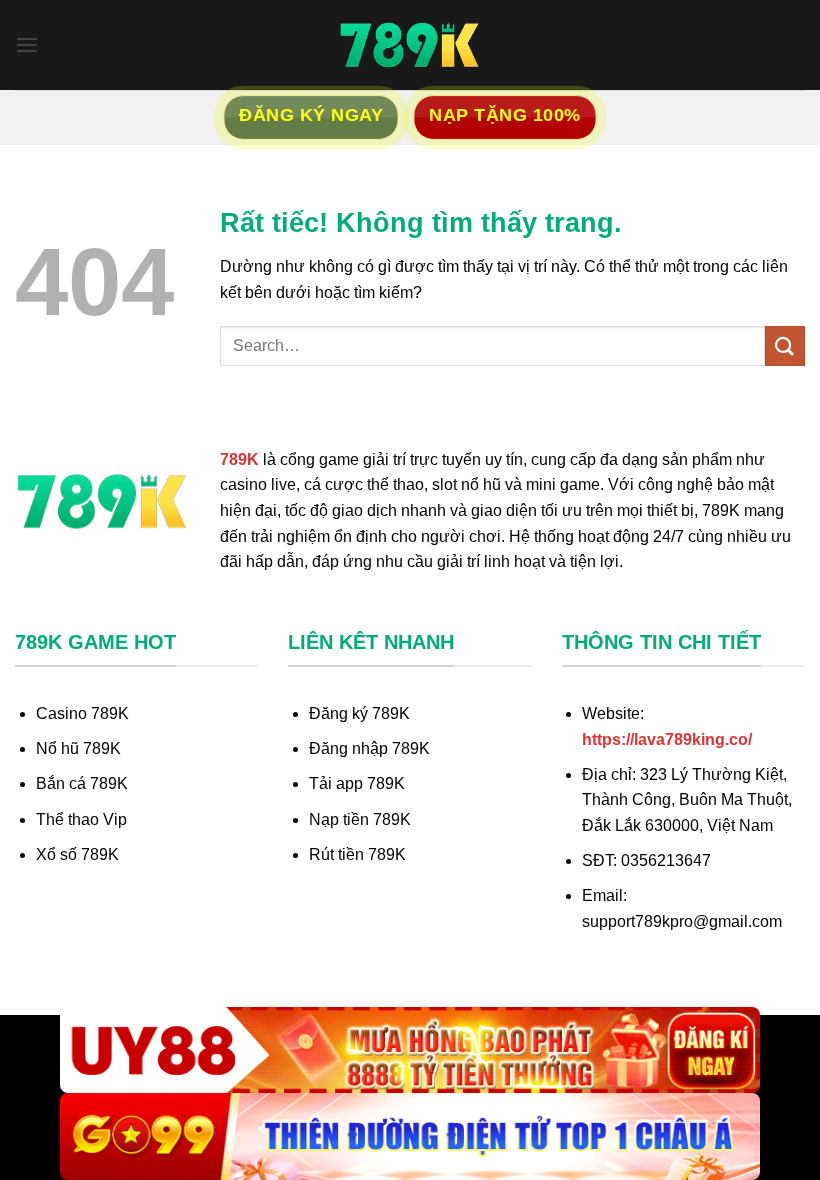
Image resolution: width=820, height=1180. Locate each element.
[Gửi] (785, 345)
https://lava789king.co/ (667, 739)
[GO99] (410, 1136)
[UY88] (410, 1050)
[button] (27, 44)
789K (239, 459)
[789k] (410, 45)
